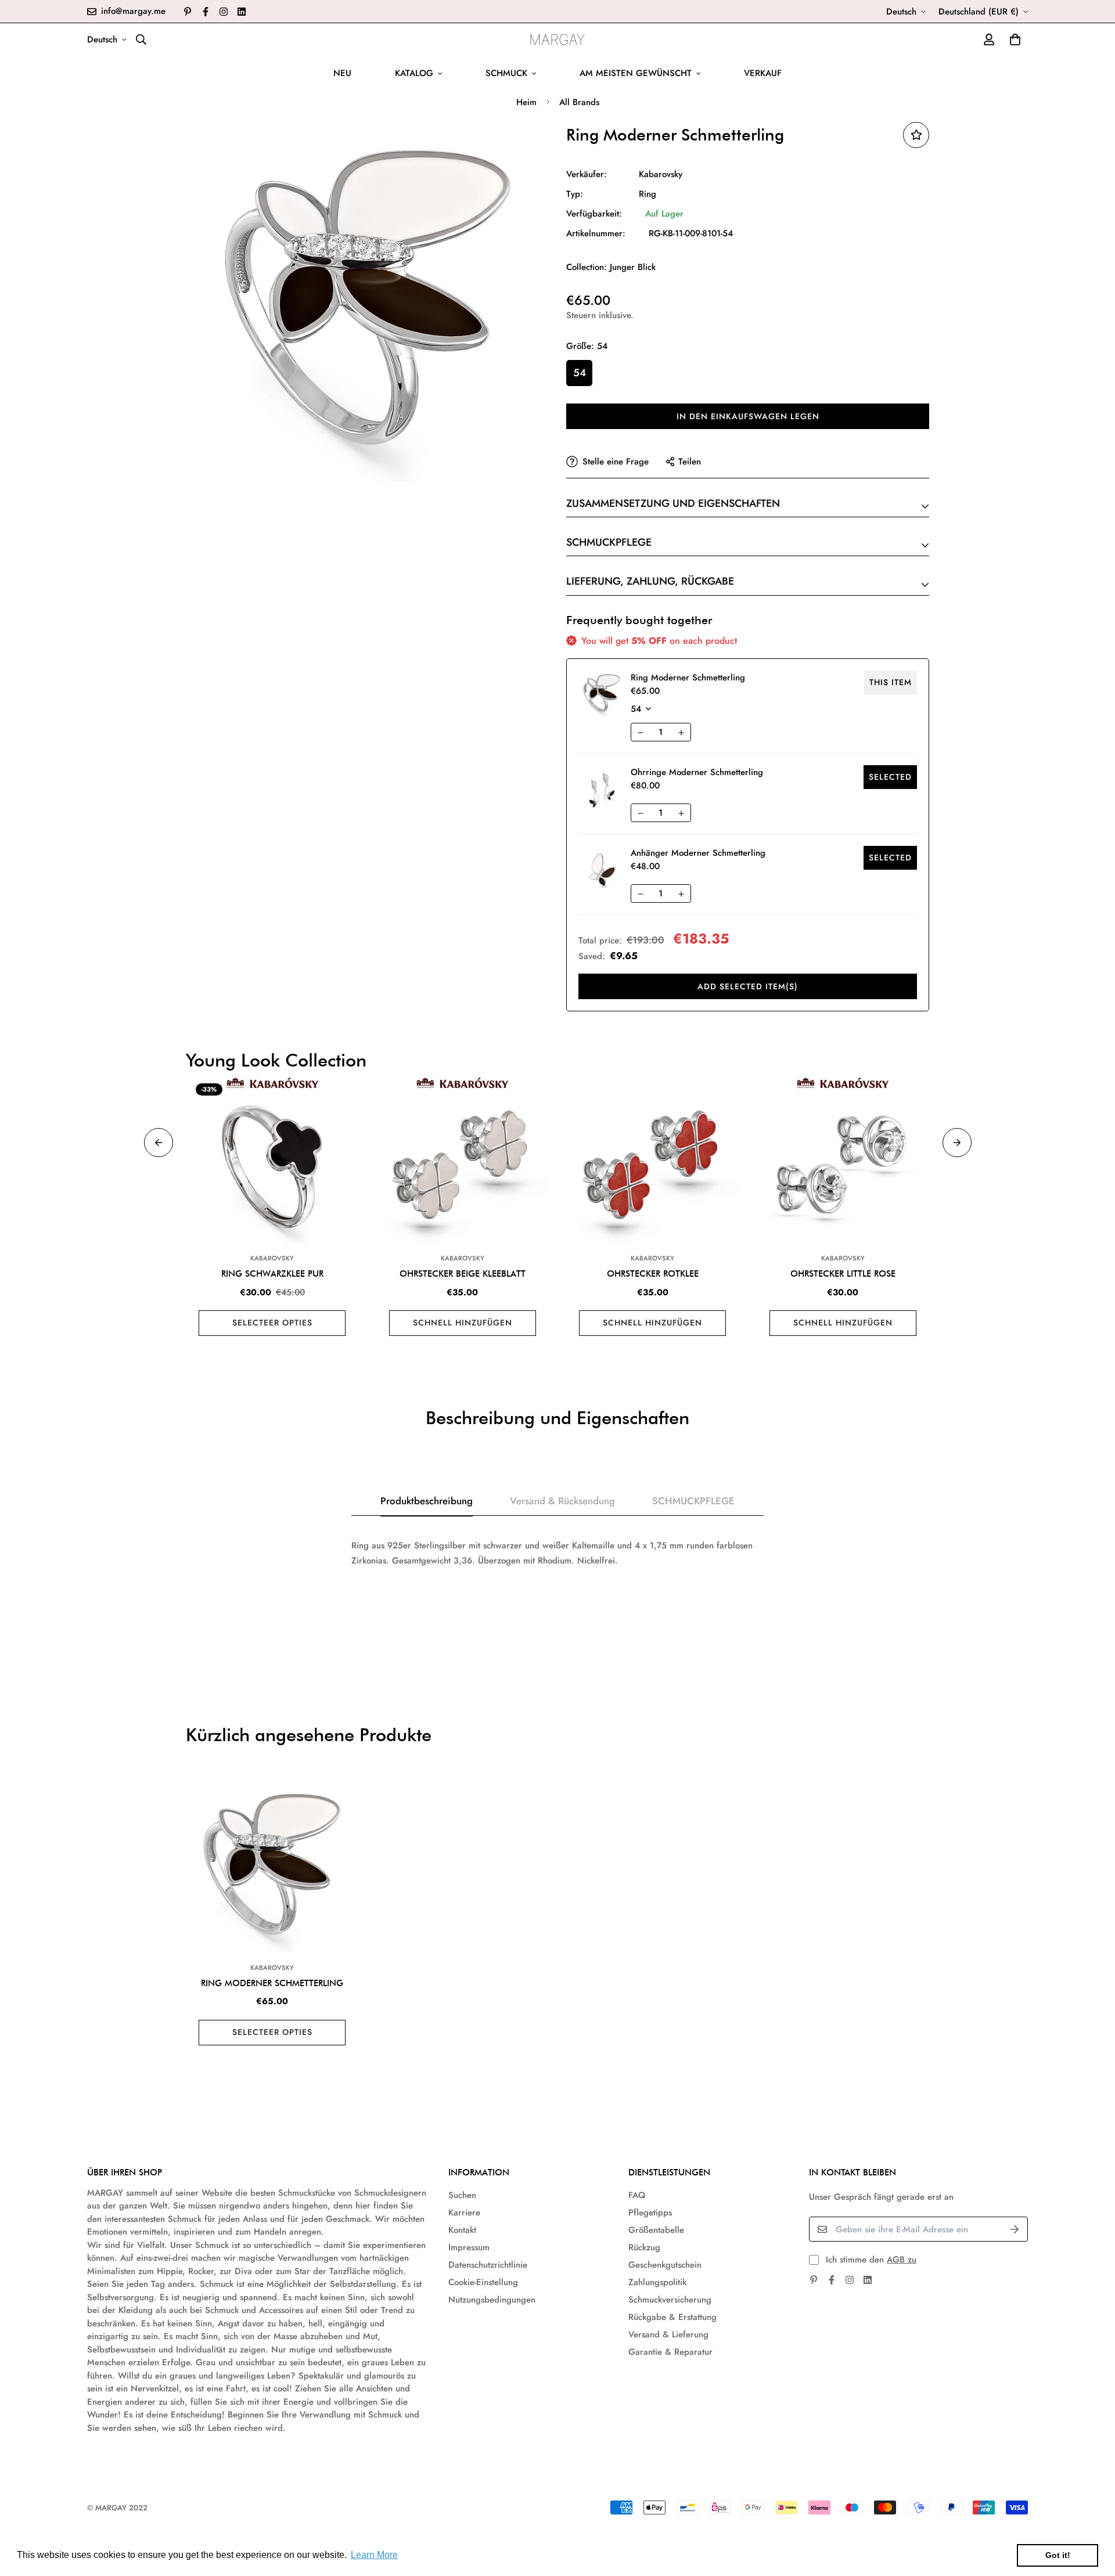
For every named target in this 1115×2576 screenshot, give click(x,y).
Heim (526, 102)
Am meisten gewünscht (636, 73)
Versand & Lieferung (668, 2334)
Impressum (469, 2247)
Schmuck (506, 73)
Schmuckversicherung (670, 2300)
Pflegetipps (650, 2213)
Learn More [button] (374, 2555)
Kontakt (462, 2230)
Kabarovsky (661, 174)
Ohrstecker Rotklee (653, 1274)
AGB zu (902, 2260)
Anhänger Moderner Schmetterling (698, 853)
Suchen (462, 2195)
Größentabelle (656, 2230)
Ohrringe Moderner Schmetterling (697, 772)
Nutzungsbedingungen (492, 2300)
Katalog (414, 73)
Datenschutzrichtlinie (488, 2265)
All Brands (579, 102)
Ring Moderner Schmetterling (272, 1983)
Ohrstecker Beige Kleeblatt (463, 1274)
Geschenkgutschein (665, 2265)
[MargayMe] (558, 39)
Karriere (464, 2213)
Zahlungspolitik (657, 2282)
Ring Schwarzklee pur (272, 1274)
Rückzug (644, 2247)
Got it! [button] (1058, 2555)
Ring (648, 194)
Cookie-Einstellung (483, 2282)
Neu (342, 73)
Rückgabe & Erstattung (672, 2317)
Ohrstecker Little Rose (843, 1274)
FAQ (637, 2195)
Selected (890, 777)
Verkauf (763, 73)
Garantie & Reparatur (670, 2352)
